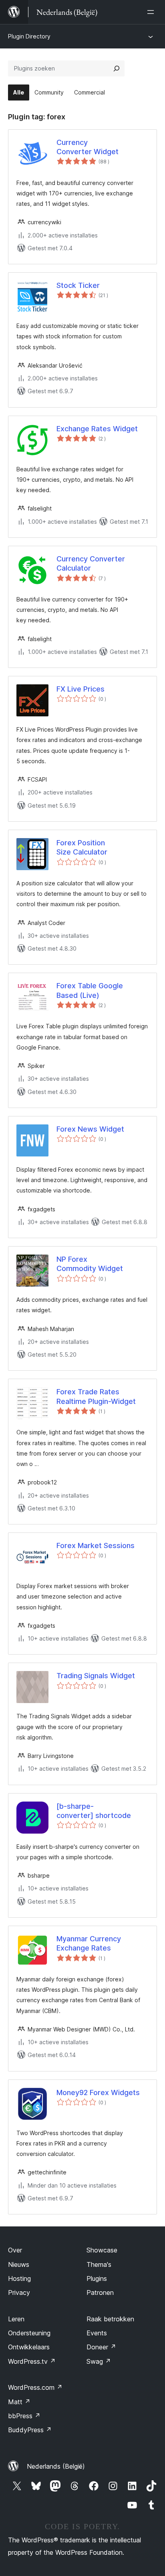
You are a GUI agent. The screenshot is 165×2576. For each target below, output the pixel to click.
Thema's (99, 2264)
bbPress (24, 2416)
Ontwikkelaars (29, 2347)
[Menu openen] (152, 12)
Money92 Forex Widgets (98, 2092)
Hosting (19, 2278)
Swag (99, 2361)
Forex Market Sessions (96, 1545)
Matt (19, 2402)
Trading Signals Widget (96, 1676)
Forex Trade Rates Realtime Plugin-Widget (96, 1396)
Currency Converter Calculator (91, 563)
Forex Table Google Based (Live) (90, 990)
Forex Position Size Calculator (82, 847)
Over (15, 2250)
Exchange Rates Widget (97, 429)
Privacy (19, 2292)
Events (97, 2333)
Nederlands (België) (56, 2466)
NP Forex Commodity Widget (90, 1264)
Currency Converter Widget (88, 147)
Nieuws (19, 2264)
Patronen (100, 2292)
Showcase (102, 2250)
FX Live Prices (80, 689)
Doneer (101, 2347)
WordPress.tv (32, 2361)
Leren (16, 2319)
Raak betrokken (110, 2319)
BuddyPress (30, 2430)
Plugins (97, 2278)
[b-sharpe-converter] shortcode (94, 1811)
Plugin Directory (29, 36)
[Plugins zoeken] (117, 68)
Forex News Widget (90, 1129)
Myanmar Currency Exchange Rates (89, 1943)
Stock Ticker (78, 285)
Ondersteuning (29, 2333)
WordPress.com (35, 2387)
